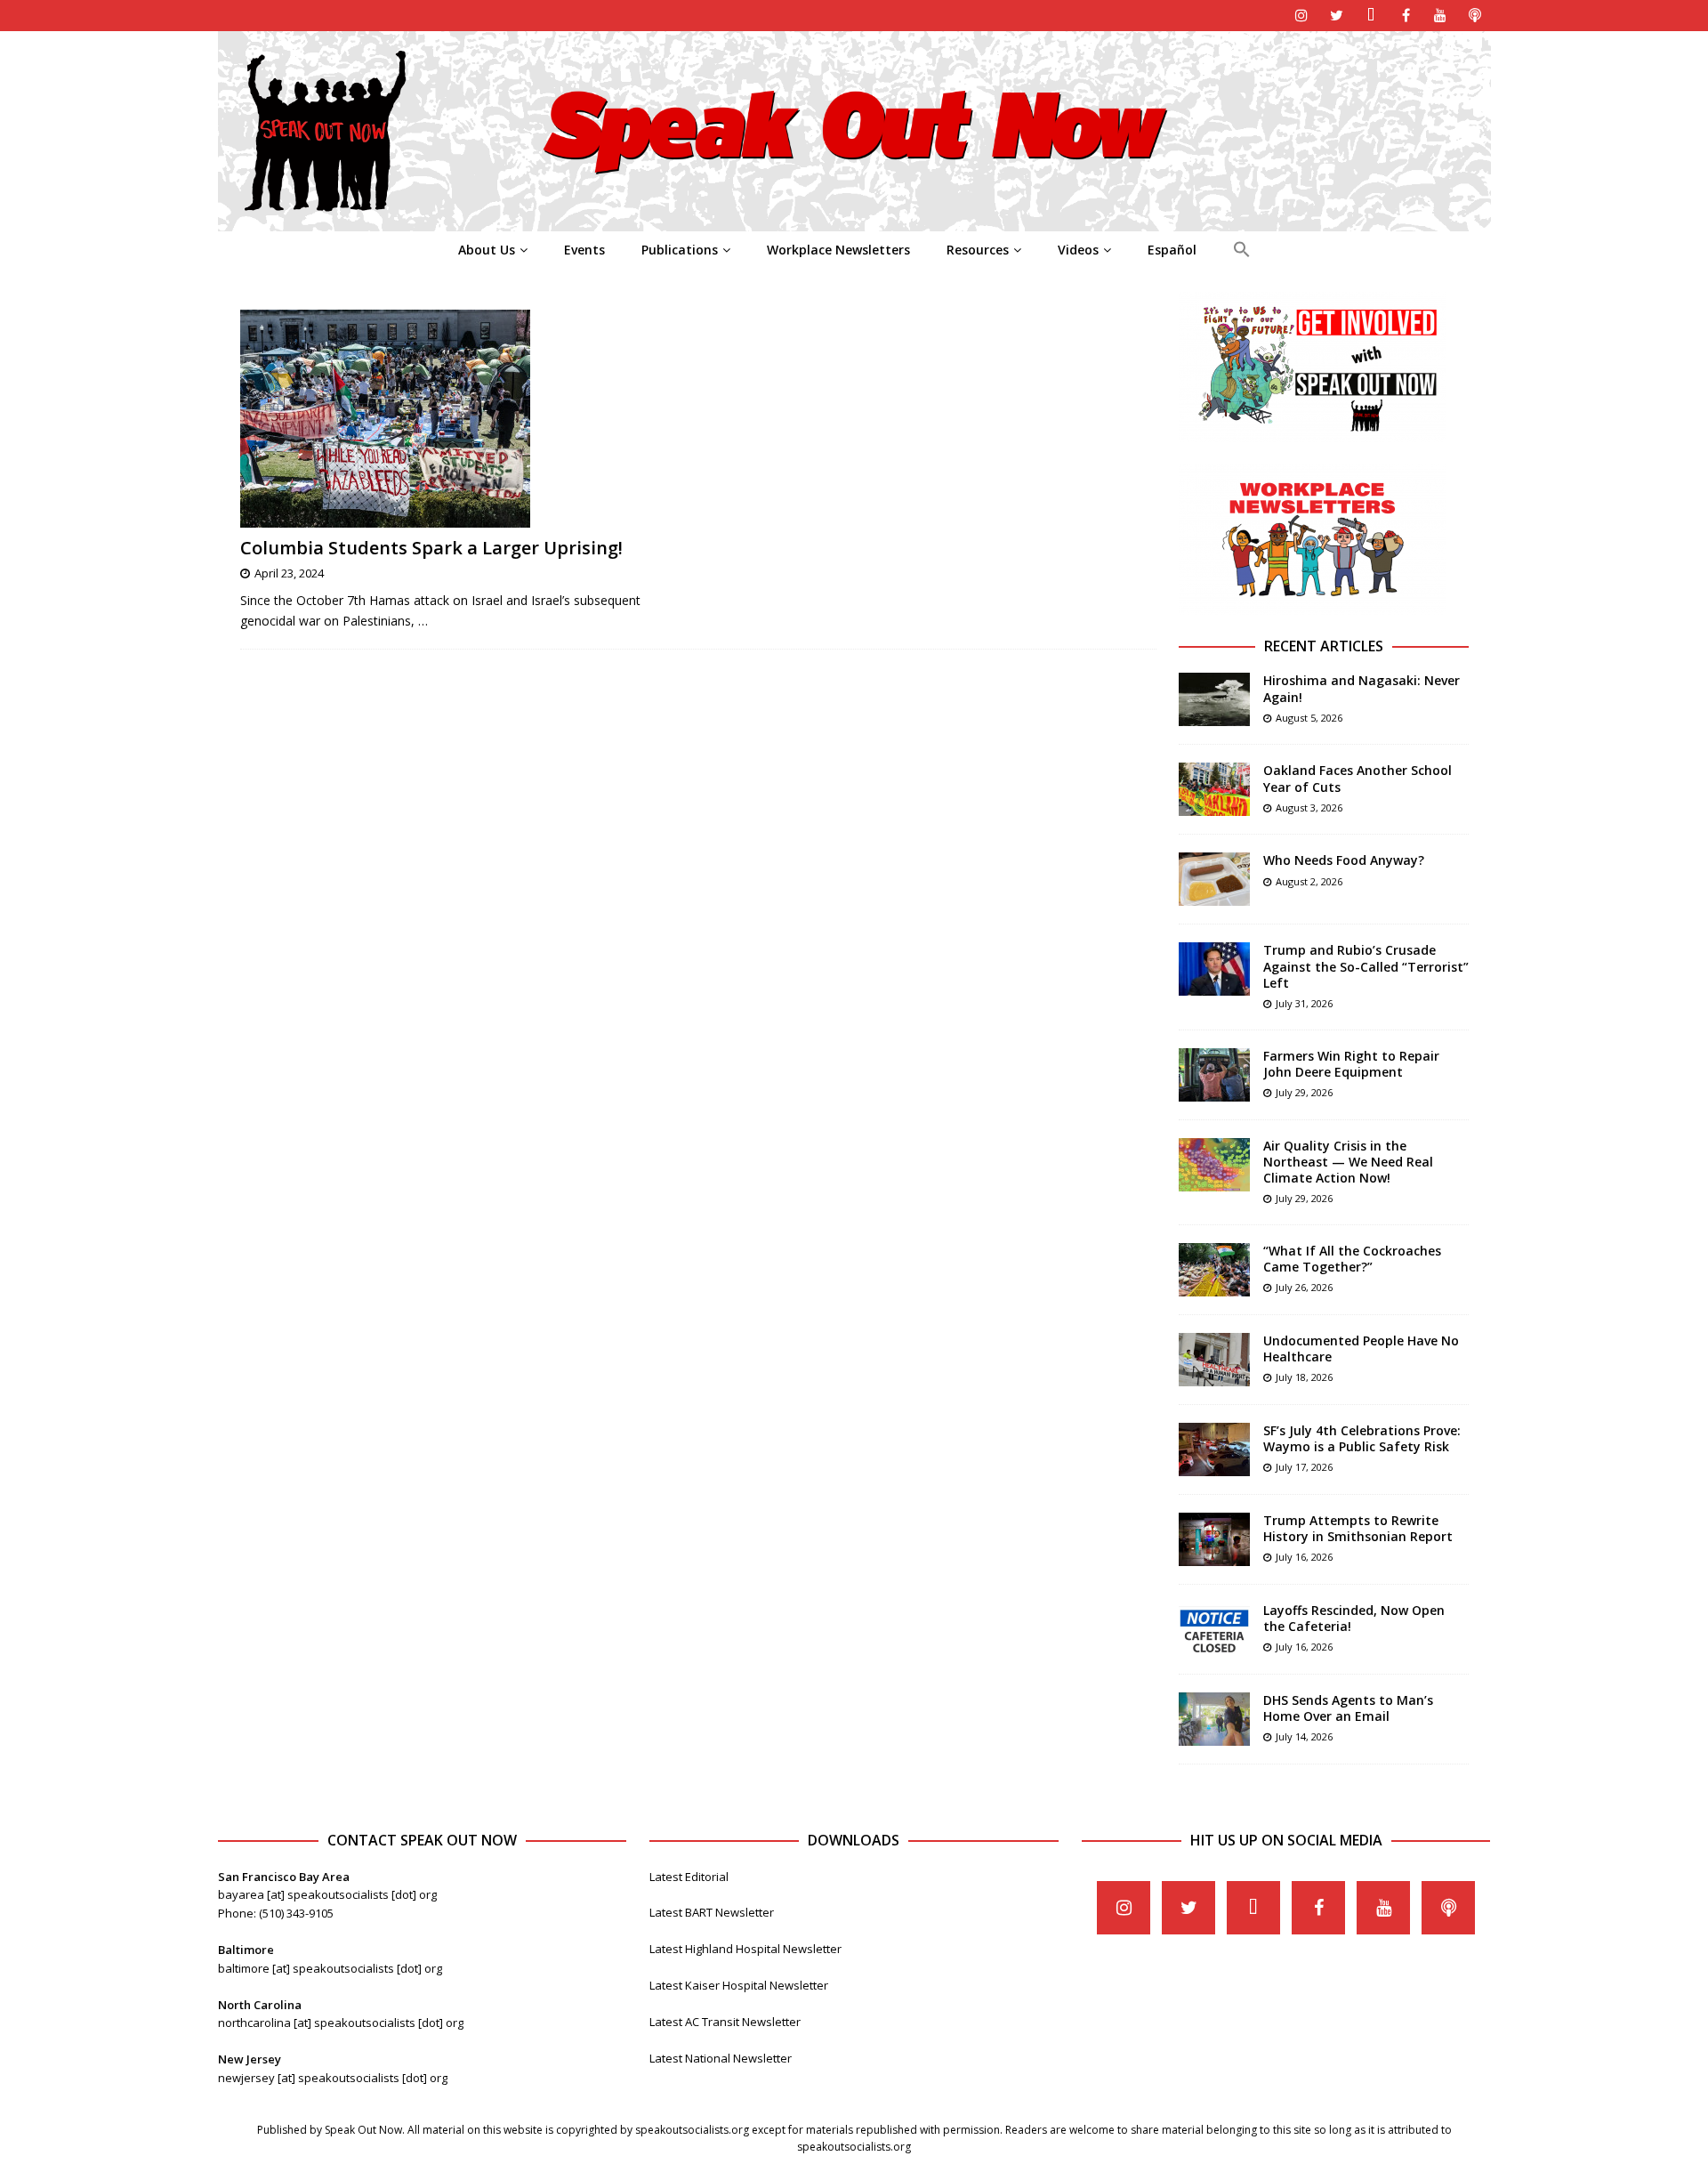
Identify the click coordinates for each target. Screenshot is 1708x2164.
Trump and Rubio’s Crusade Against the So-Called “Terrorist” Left (1366, 966)
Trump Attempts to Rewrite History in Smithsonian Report (1358, 1528)
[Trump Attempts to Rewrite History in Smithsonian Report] (1214, 1539)
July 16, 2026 (1304, 1557)
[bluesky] (1371, 16)
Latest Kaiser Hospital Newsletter (739, 1985)
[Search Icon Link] (1241, 250)
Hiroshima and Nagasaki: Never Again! (1362, 688)
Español (1172, 250)
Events (584, 250)
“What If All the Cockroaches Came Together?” (1352, 1259)
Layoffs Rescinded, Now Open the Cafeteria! (1354, 1618)
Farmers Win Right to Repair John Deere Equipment (1351, 1064)
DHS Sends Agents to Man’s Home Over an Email (1348, 1708)
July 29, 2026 (1304, 1092)
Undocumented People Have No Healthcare (1361, 1348)
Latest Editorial (689, 1877)
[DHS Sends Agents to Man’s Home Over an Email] (1214, 1719)
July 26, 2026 (1304, 1287)
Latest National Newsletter (721, 2058)
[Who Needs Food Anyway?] (1214, 879)
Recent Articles (1324, 646)
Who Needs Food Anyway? (1344, 860)
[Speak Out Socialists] (854, 221)
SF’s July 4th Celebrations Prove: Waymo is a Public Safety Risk (1362, 1438)
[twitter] (1337, 16)
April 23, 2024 (289, 573)
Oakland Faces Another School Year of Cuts (1358, 778)
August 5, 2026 (1309, 718)
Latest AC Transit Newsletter (725, 2022)
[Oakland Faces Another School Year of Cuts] (1214, 789)
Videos (1078, 250)
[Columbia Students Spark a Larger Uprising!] (461, 419)
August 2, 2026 (1309, 881)
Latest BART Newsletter (712, 1912)
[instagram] (1302, 16)
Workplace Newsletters (838, 250)
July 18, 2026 (1304, 1377)
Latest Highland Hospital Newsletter (745, 1949)
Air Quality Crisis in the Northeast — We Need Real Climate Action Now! (1348, 1162)
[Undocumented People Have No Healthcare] (1214, 1360)
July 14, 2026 (1304, 1736)
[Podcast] (1475, 16)
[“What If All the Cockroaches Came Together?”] (1214, 1270)
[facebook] (1406, 16)
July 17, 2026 (1304, 1467)
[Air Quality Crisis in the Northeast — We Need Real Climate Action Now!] (1214, 1165)
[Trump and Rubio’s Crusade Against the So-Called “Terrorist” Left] (1214, 969)
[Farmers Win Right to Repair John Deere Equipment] (1214, 1075)
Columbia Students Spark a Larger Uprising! (431, 548)
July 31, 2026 (1304, 1003)
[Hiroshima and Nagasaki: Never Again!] (1214, 699)
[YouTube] (1441, 16)
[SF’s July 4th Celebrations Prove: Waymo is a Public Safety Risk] (1214, 1449)
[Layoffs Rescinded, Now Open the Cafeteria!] (1214, 1629)
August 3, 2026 (1309, 807)
